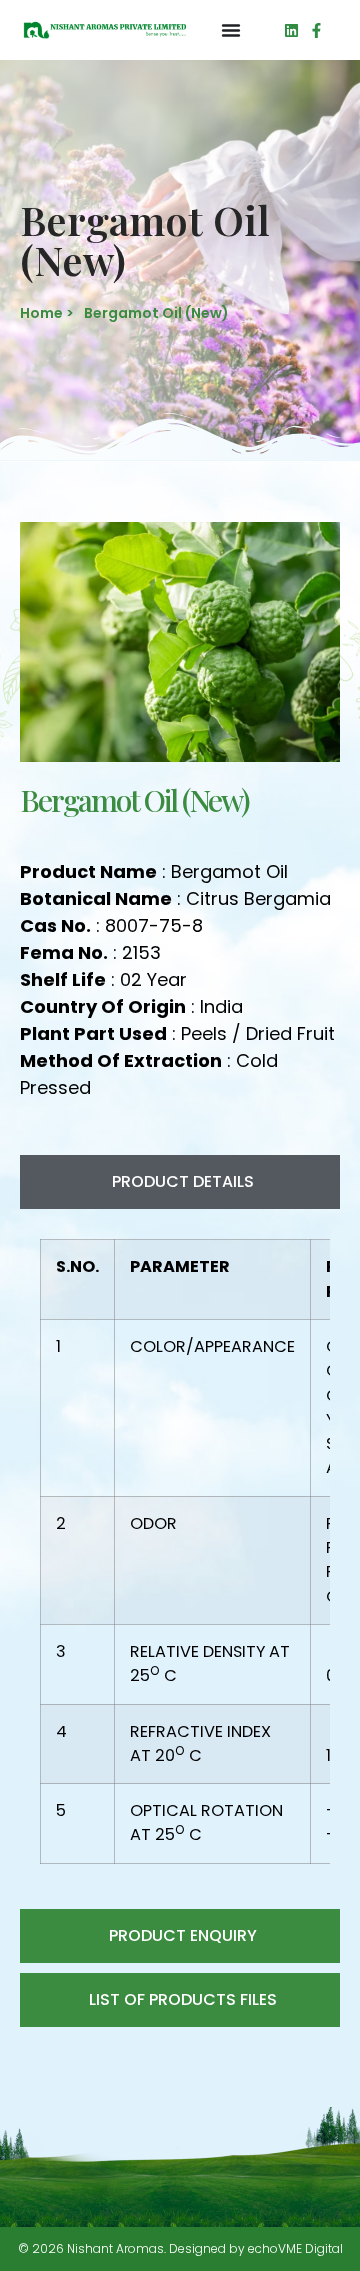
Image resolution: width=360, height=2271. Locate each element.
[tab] (180, 1182)
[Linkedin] (291, 30)
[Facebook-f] (316, 30)
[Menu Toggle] (231, 30)
